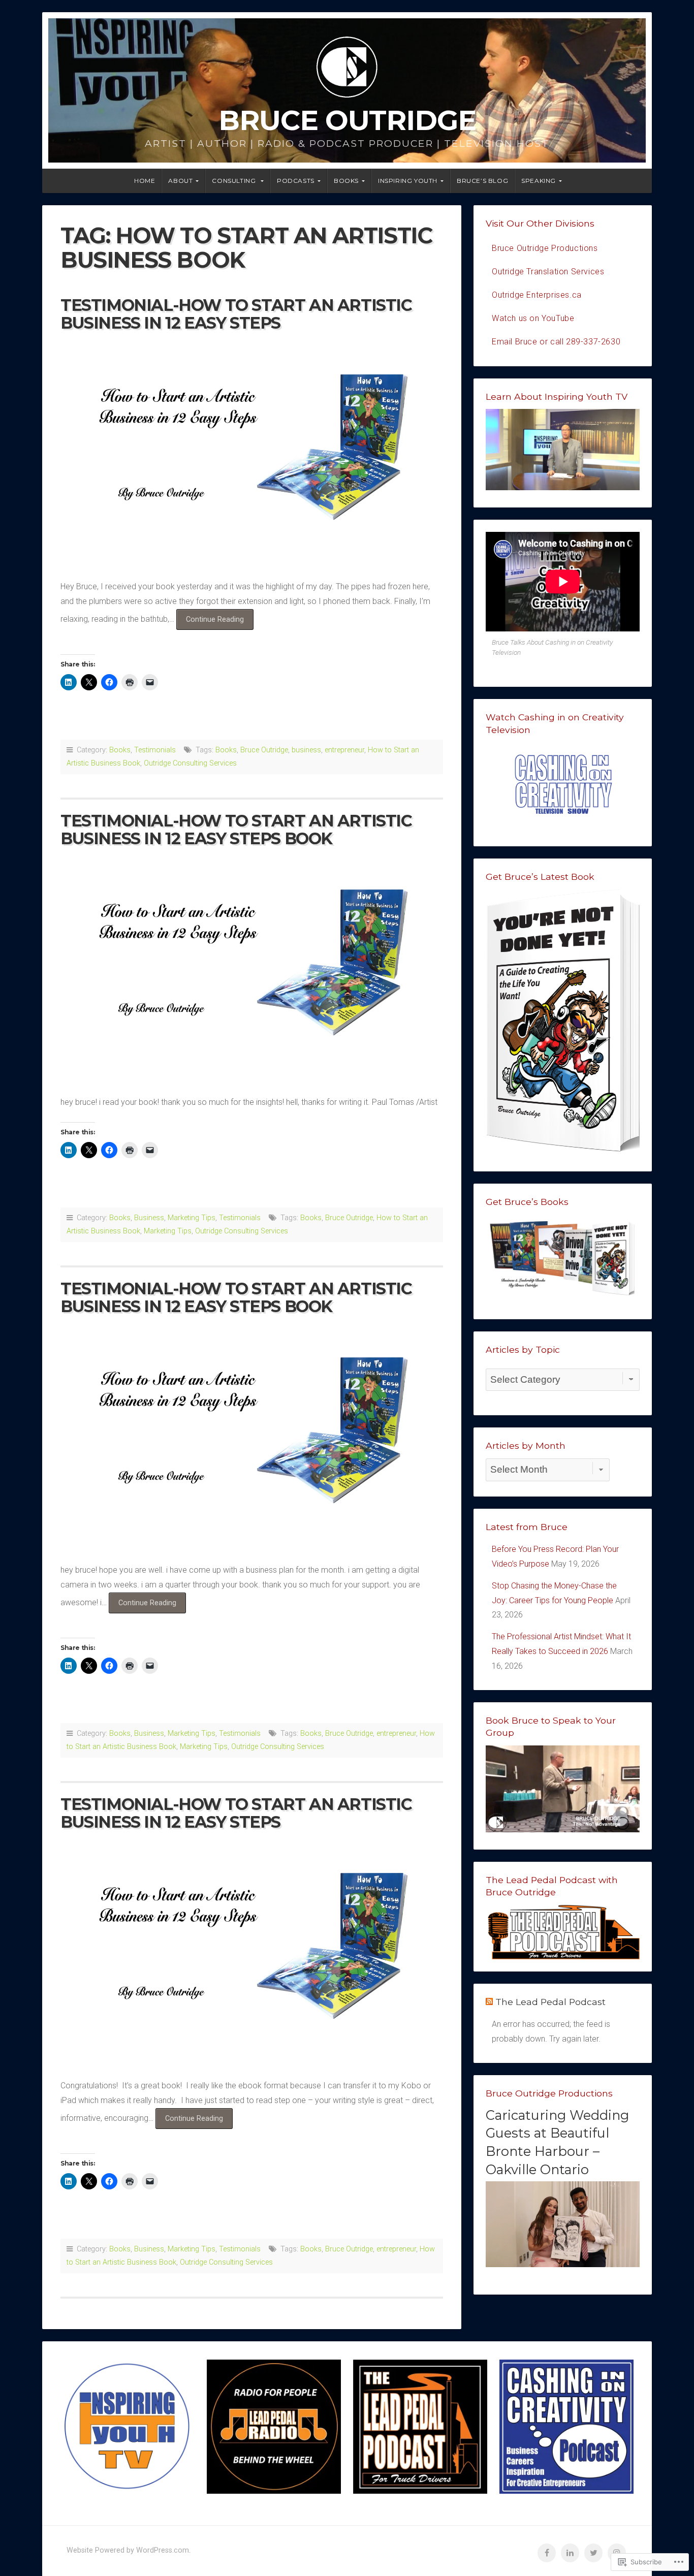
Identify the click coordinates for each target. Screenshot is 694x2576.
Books (346, 181)
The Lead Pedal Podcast (550, 2002)
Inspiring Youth (408, 181)
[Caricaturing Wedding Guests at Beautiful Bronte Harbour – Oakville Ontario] (563, 2264)
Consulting (235, 181)
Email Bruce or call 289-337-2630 (556, 342)
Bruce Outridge (347, 120)
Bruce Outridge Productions (545, 248)
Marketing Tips (192, 1218)
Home (145, 181)
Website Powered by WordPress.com (128, 2550)
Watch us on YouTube (533, 318)
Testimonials (155, 750)
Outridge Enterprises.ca (537, 295)
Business (149, 1218)
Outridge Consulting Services (190, 763)
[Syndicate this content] (489, 2002)
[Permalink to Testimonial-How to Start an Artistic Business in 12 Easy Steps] (252, 453)
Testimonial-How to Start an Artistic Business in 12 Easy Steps (236, 314)
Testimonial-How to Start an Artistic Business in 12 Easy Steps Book (236, 830)
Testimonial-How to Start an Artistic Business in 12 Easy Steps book (236, 1297)
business (306, 750)
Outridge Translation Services (548, 272)
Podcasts (296, 181)
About (180, 181)
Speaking (539, 181)
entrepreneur (344, 750)
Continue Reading (210, 622)
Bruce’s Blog (482, 181)
